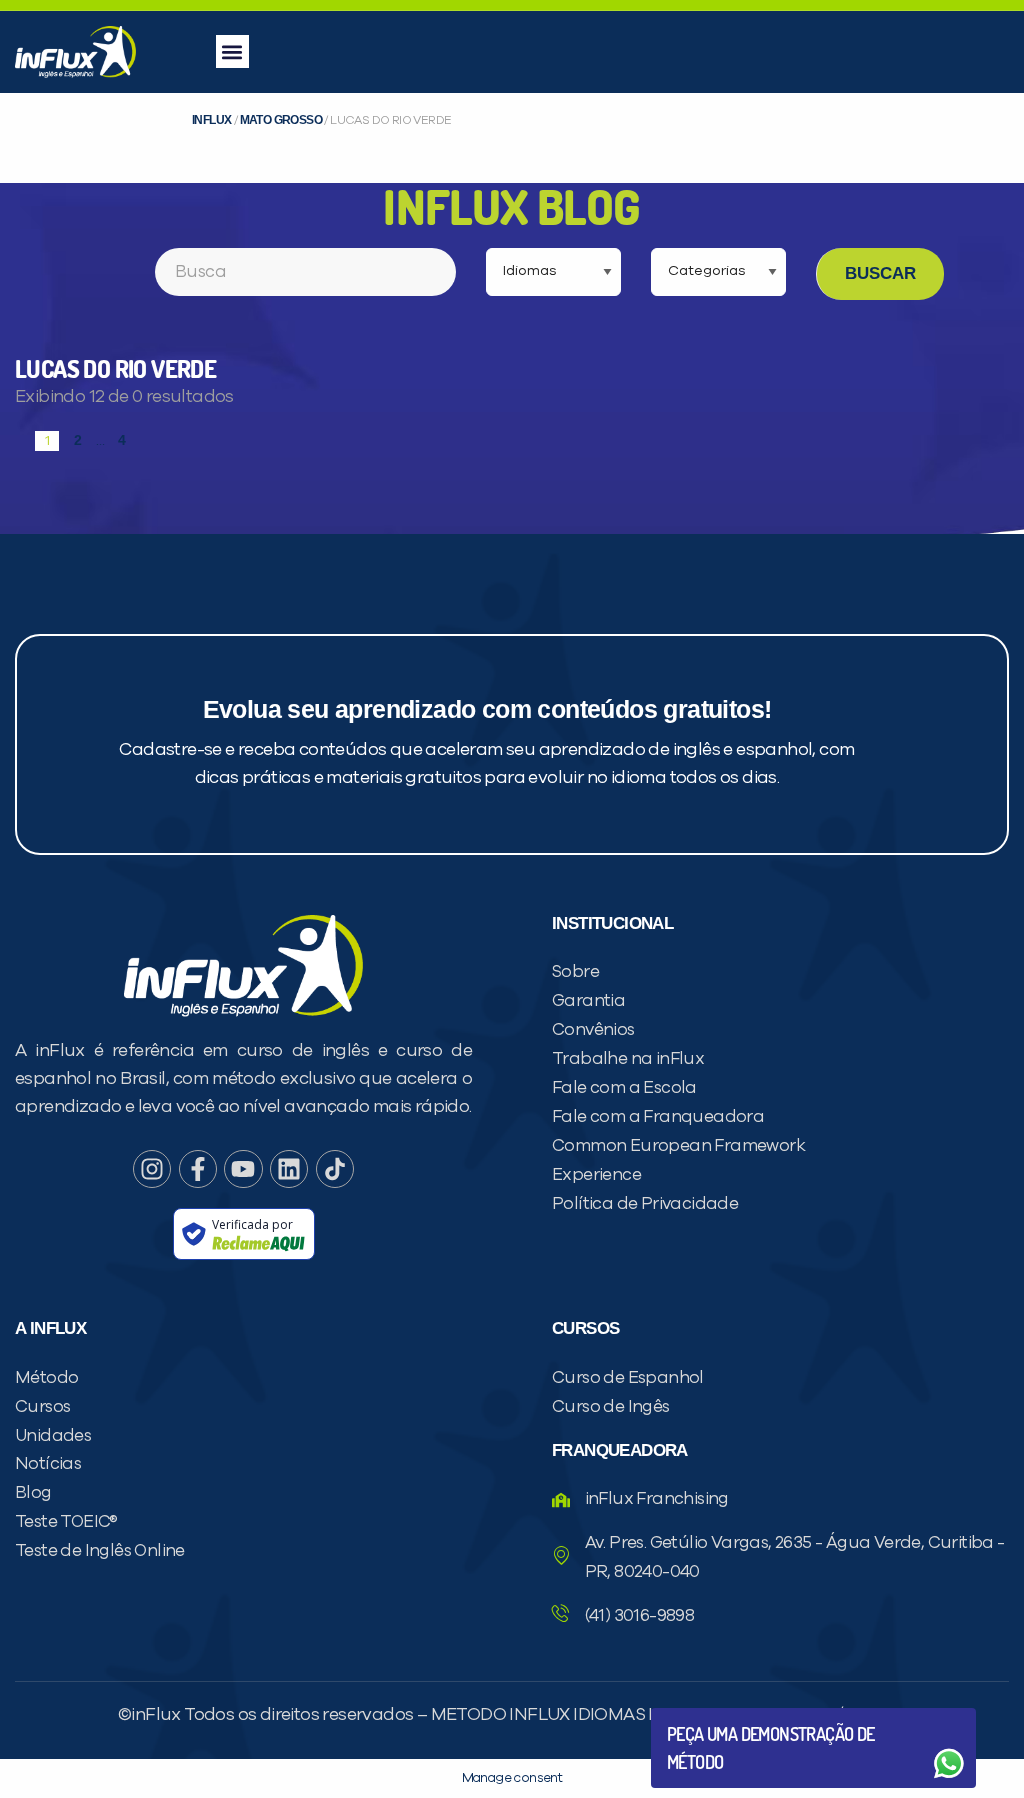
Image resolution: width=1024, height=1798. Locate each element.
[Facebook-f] (198, 1169)
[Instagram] (152, 1169)
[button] (232, 51)
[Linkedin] (289, 1169)
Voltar (714, 1715)
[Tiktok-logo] (335, 1169)
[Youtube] (243, 1169)
